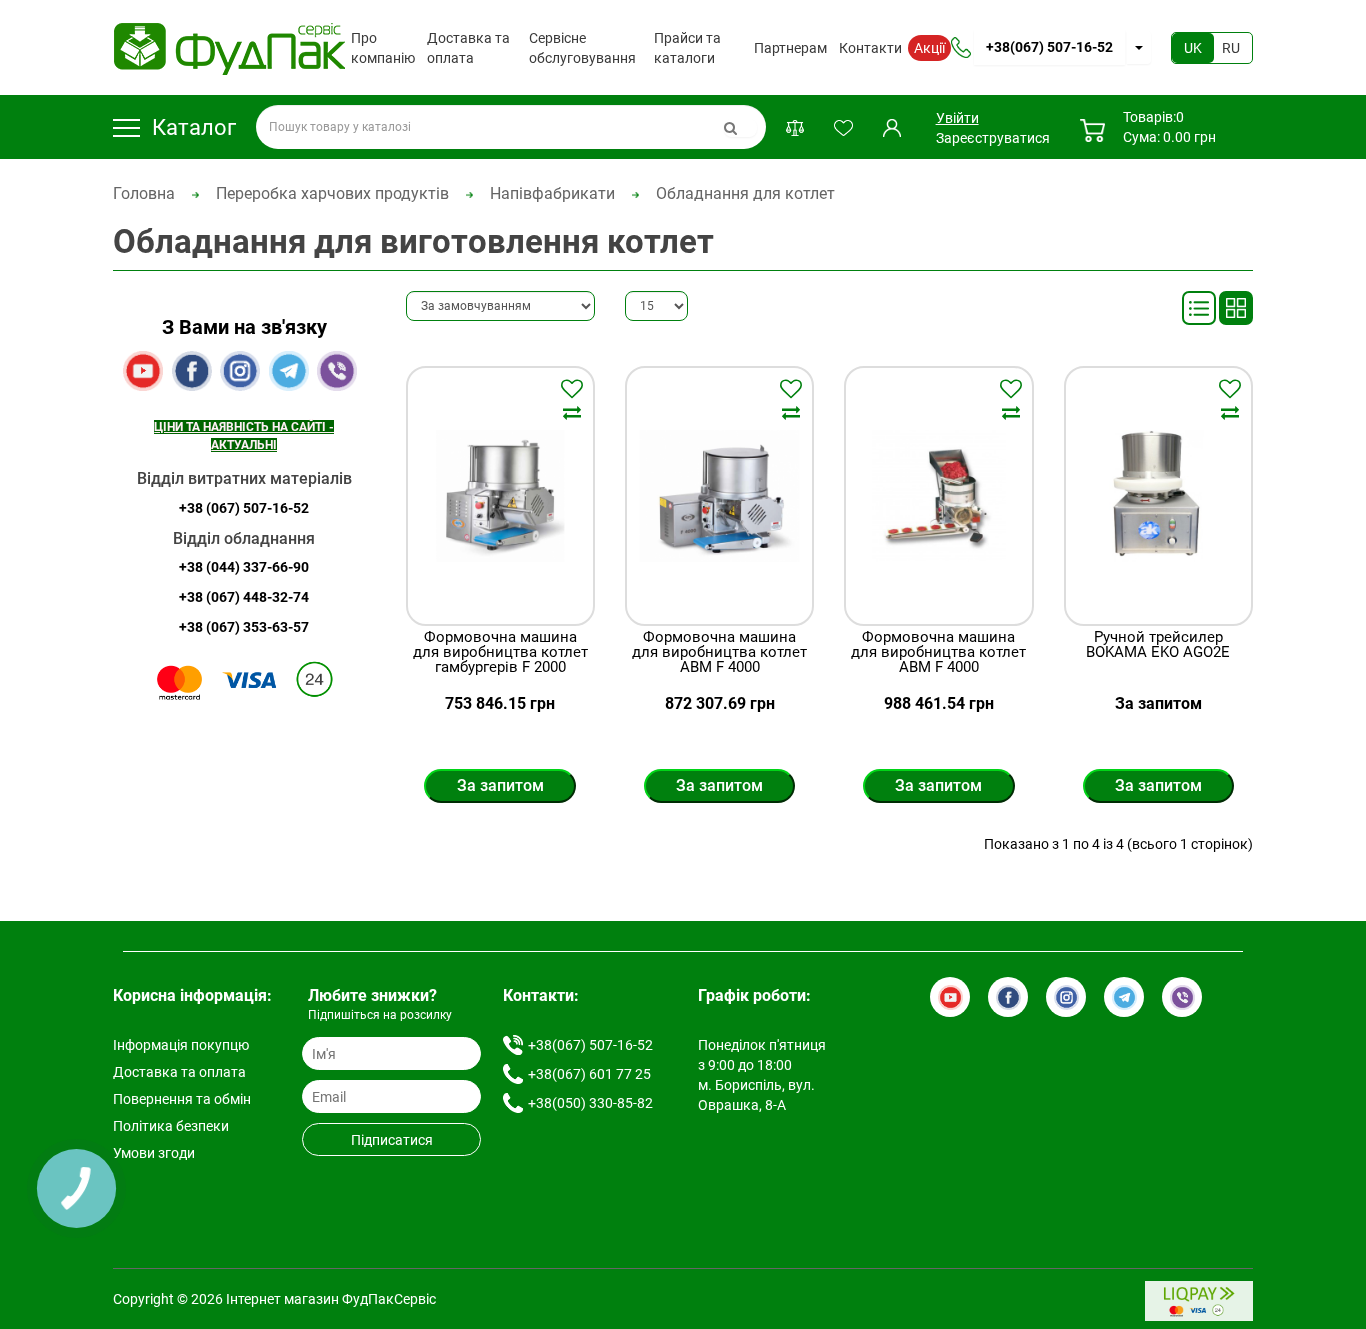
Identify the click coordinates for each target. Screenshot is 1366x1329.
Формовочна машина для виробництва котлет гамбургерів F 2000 (500, 652)
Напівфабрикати (552, 193)
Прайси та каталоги (687, 48)
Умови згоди (154, 1153)
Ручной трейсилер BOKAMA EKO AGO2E (1158, 645)
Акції (929, 48)
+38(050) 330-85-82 (590, 1103)
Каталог (194, 127)
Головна (144, 193)
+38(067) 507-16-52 (1049, 47)
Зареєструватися (993, 138)
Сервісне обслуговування (582, 48)
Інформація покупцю (181, 1045)
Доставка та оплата (468, 48)
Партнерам (790, 48)
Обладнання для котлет (745, 193)
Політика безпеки (171, 1126)
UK (1193, 48)
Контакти (870, 48)
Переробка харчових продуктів (332, 193)
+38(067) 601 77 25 (589, 1074)
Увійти (956, 118)
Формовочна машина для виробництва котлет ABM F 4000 (719, 652)
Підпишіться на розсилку (380, 1015)
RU (1231, 48)
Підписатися (392, 1140)
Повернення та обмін (182, 1099)
